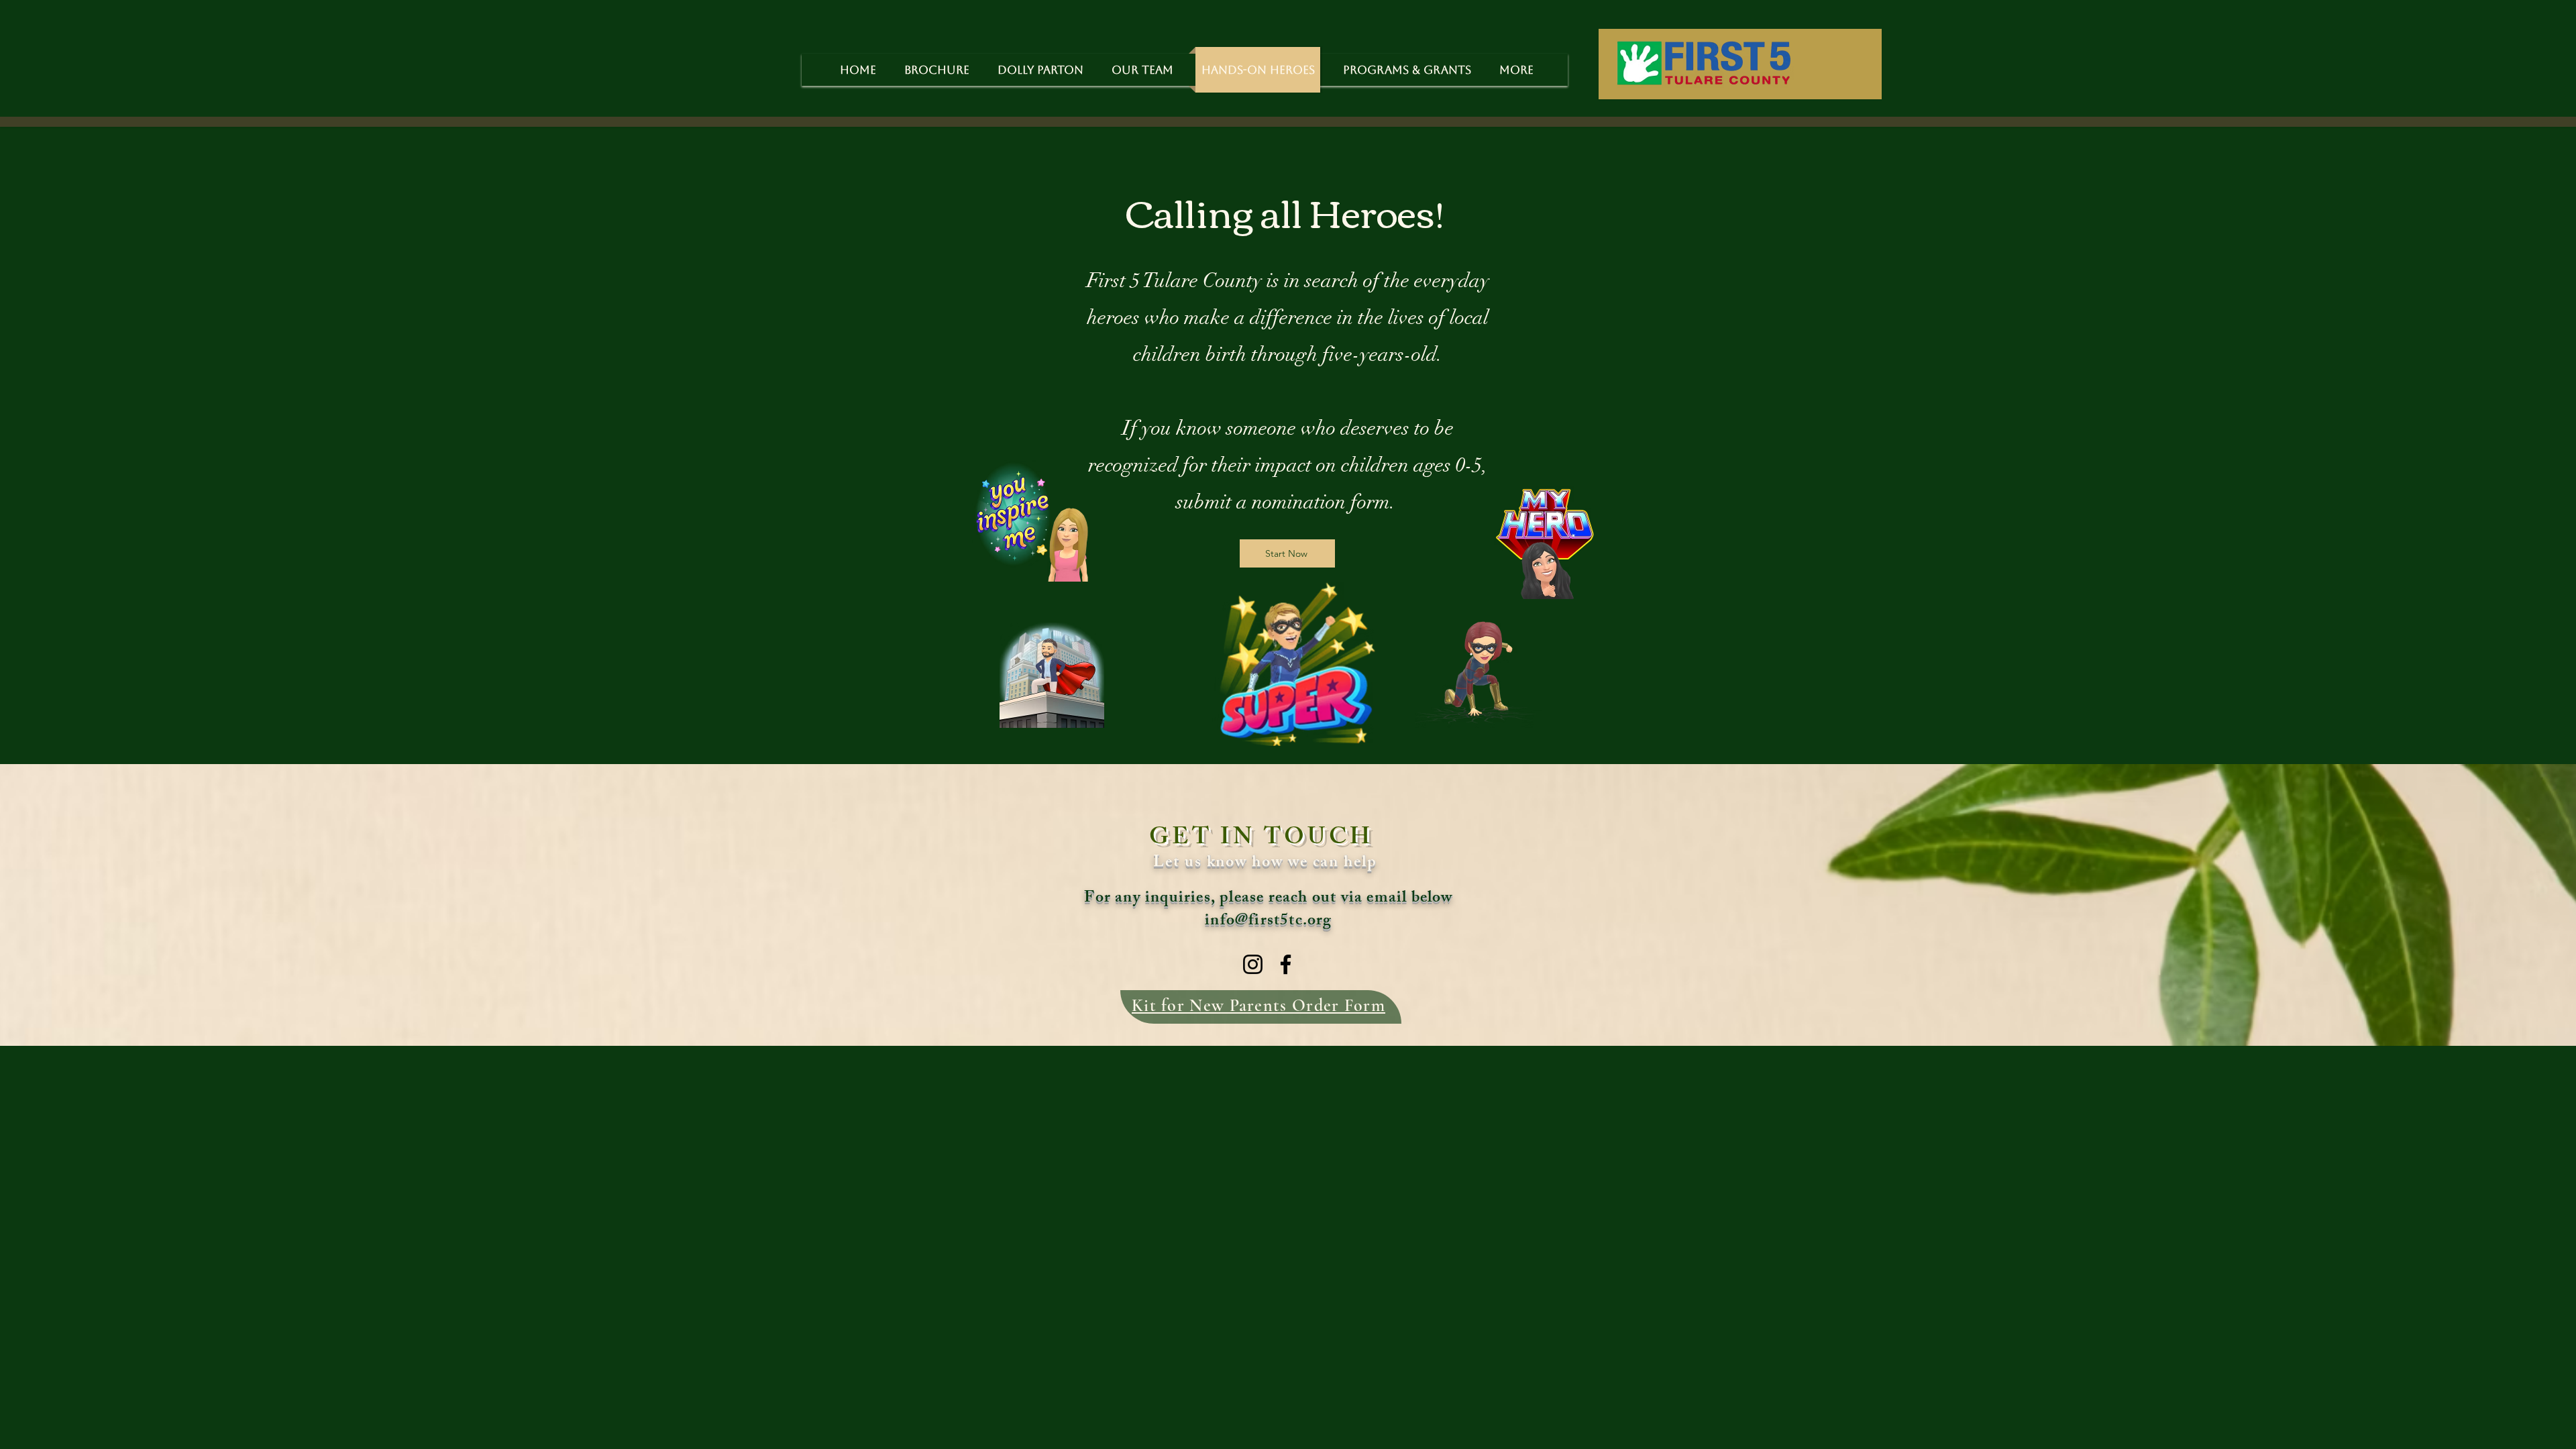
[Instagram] (1253, 964)
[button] (1407, 70)
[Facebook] (1286, 964)
